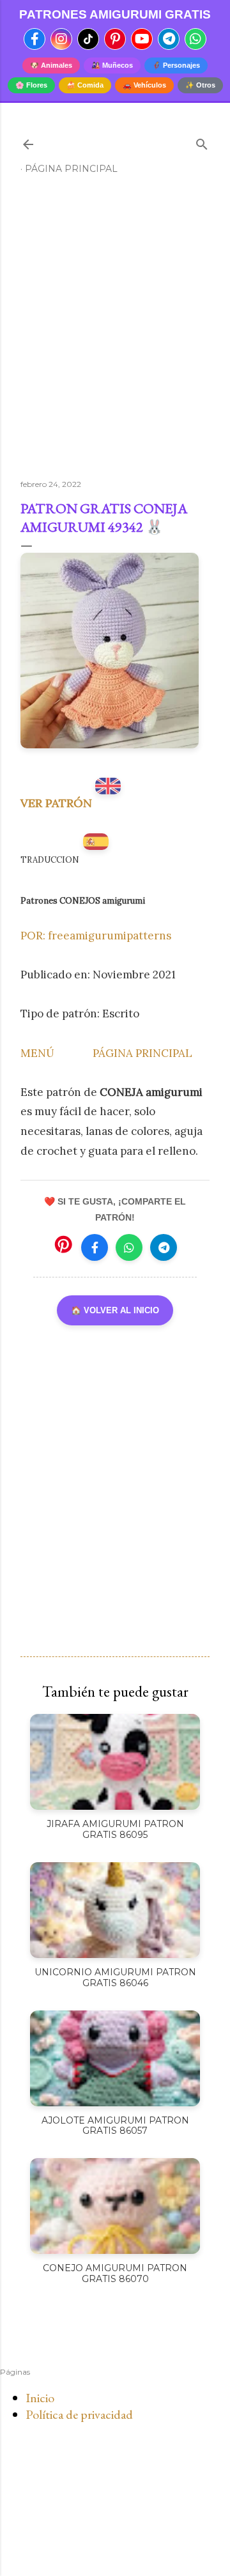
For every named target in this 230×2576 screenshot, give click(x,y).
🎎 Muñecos (112, 65)
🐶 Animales (51, 65)
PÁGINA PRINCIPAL (142, 1053)
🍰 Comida (85, 85)
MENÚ (37, 1053)
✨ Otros (200, 85)
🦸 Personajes (176, 65)
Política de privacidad (79, 2414)
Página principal (71, 169)
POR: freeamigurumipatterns (96, 936)
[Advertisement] (115, 332)
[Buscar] (202, 142)
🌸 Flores (31, 85)
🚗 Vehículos (144, 85)
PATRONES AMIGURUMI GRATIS (115, 14)
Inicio (40, 2398)
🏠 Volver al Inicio (115, 1310)
